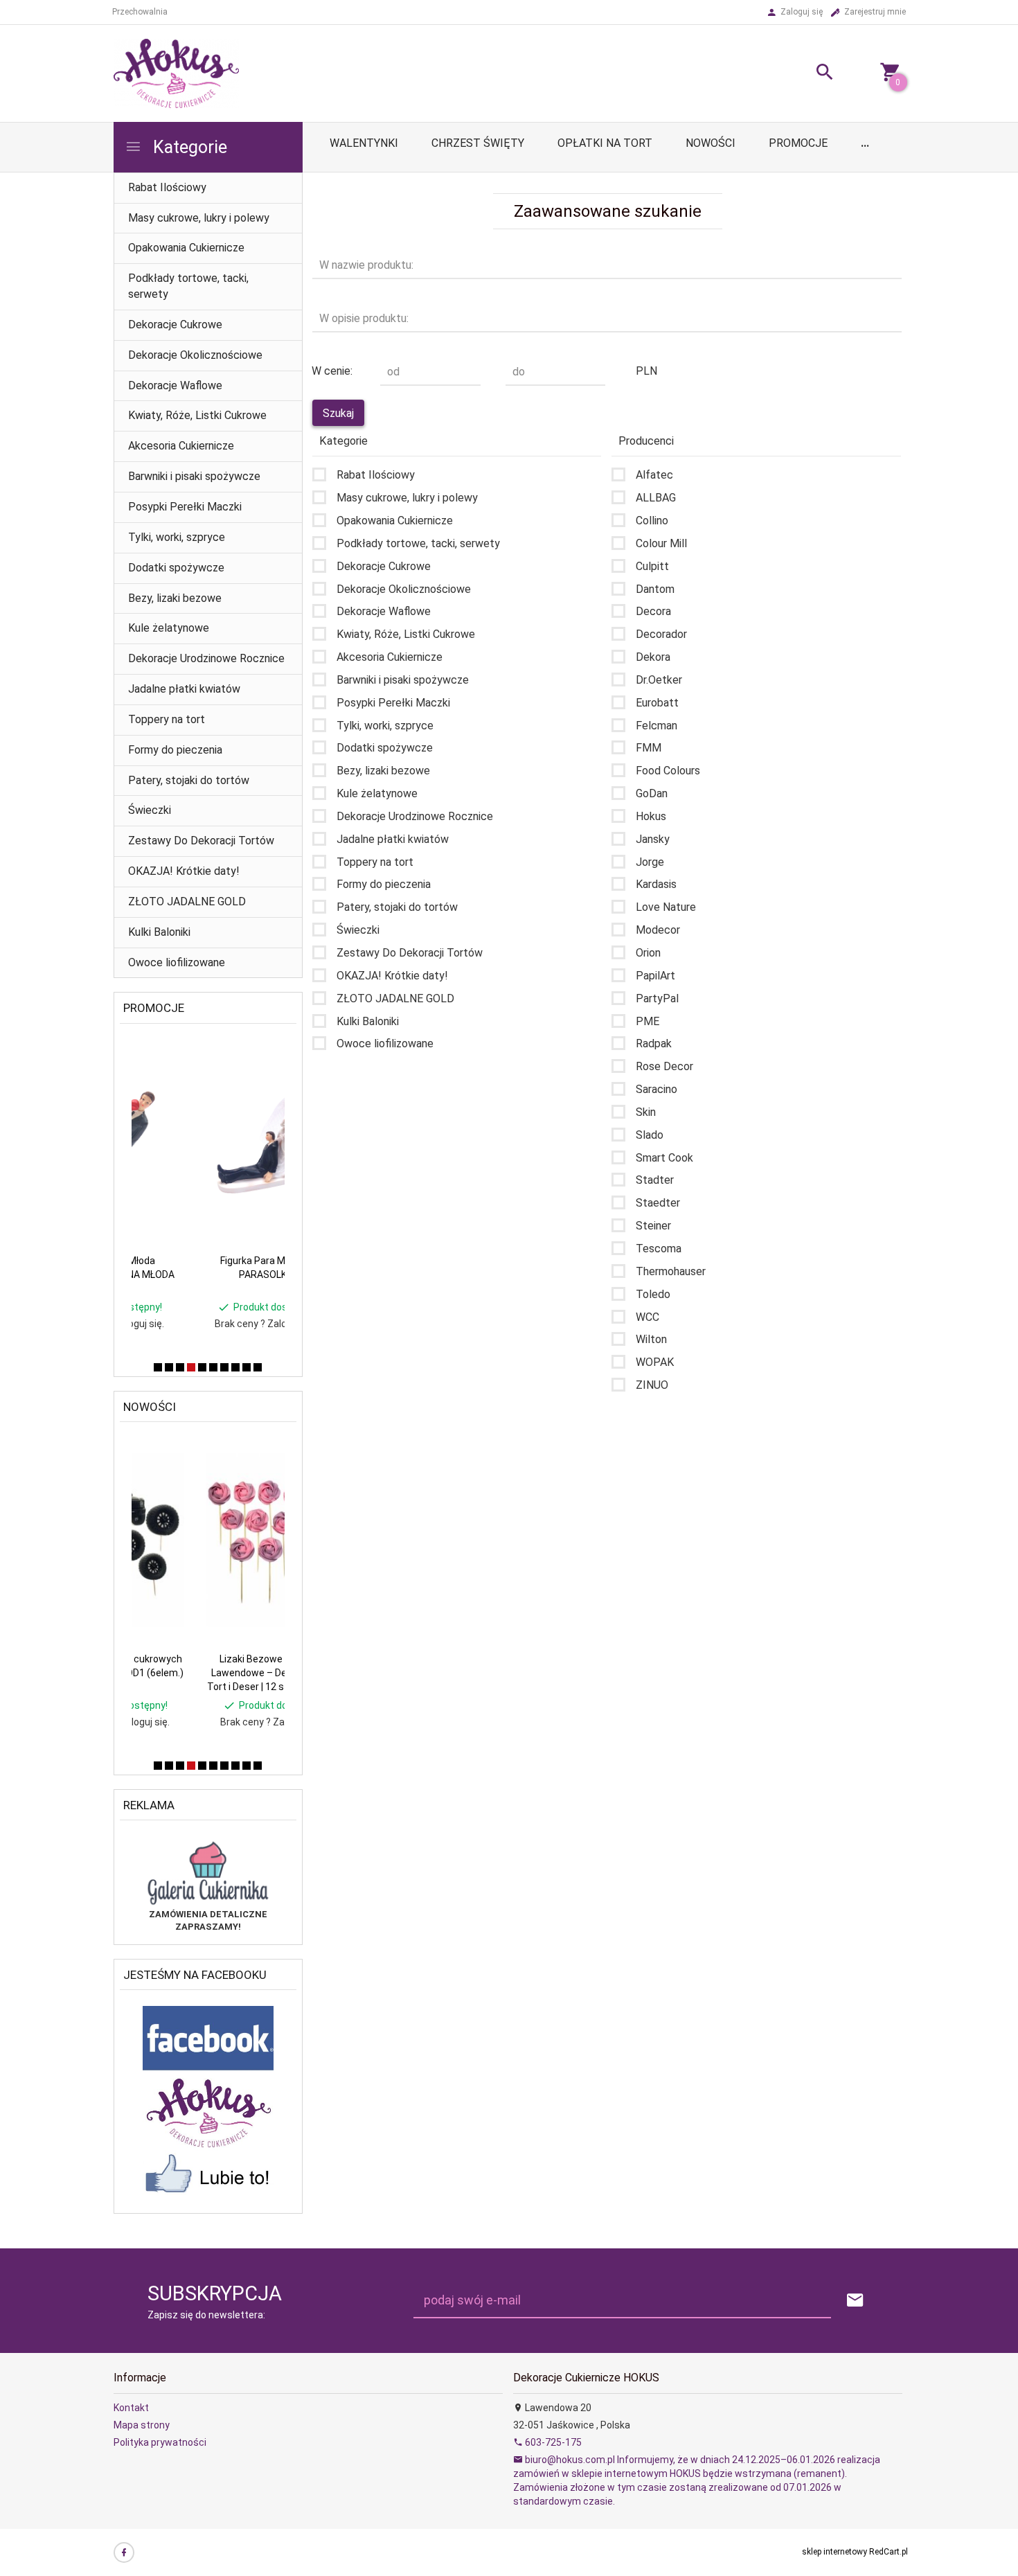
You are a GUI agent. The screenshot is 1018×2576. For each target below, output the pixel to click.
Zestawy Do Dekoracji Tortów (201, 841)
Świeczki (150, 810)
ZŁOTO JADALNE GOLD (187, 901)
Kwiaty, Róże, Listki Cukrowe (197, 415)
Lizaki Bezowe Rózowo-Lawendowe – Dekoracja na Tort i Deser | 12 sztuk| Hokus (207, 1673)
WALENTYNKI (364, 143)
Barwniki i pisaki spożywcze (194, 476)
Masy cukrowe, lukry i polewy (199, 218)
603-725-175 (552, 2442)
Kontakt (131, 2408)
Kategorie (188, 147)
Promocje (798, 143)
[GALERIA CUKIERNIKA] (208, 1872)
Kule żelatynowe (169, 628)
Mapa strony (142, 2425)
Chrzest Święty (478, 143)
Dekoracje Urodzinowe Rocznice (206, 658)
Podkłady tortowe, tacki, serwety (188, 286)
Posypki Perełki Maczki (185, 507)
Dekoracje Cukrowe (175, 325)
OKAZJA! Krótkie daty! (184, 871)
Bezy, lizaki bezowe (175, 598)
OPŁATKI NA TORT (605, 143)
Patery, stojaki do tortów (189, 780)
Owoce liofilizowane (177, 962)
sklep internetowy (834, 2552)
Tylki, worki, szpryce (177, 537)
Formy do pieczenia (175, 750)
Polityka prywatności (160, 2442)
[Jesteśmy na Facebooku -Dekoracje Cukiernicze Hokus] (208, 2104)
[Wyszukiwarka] (807, 74)
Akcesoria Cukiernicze (181, 446)
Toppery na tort (167, 719)
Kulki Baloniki (159, 932)
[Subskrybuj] (855, 2301)
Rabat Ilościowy (167, 187)
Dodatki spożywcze (176, 568)
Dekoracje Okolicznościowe (195, 355)
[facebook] (124, 2552)
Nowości (711, 143)
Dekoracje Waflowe (175, 385)
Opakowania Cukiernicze (186, 248)
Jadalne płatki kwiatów (184, 689)
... (865, 143)
